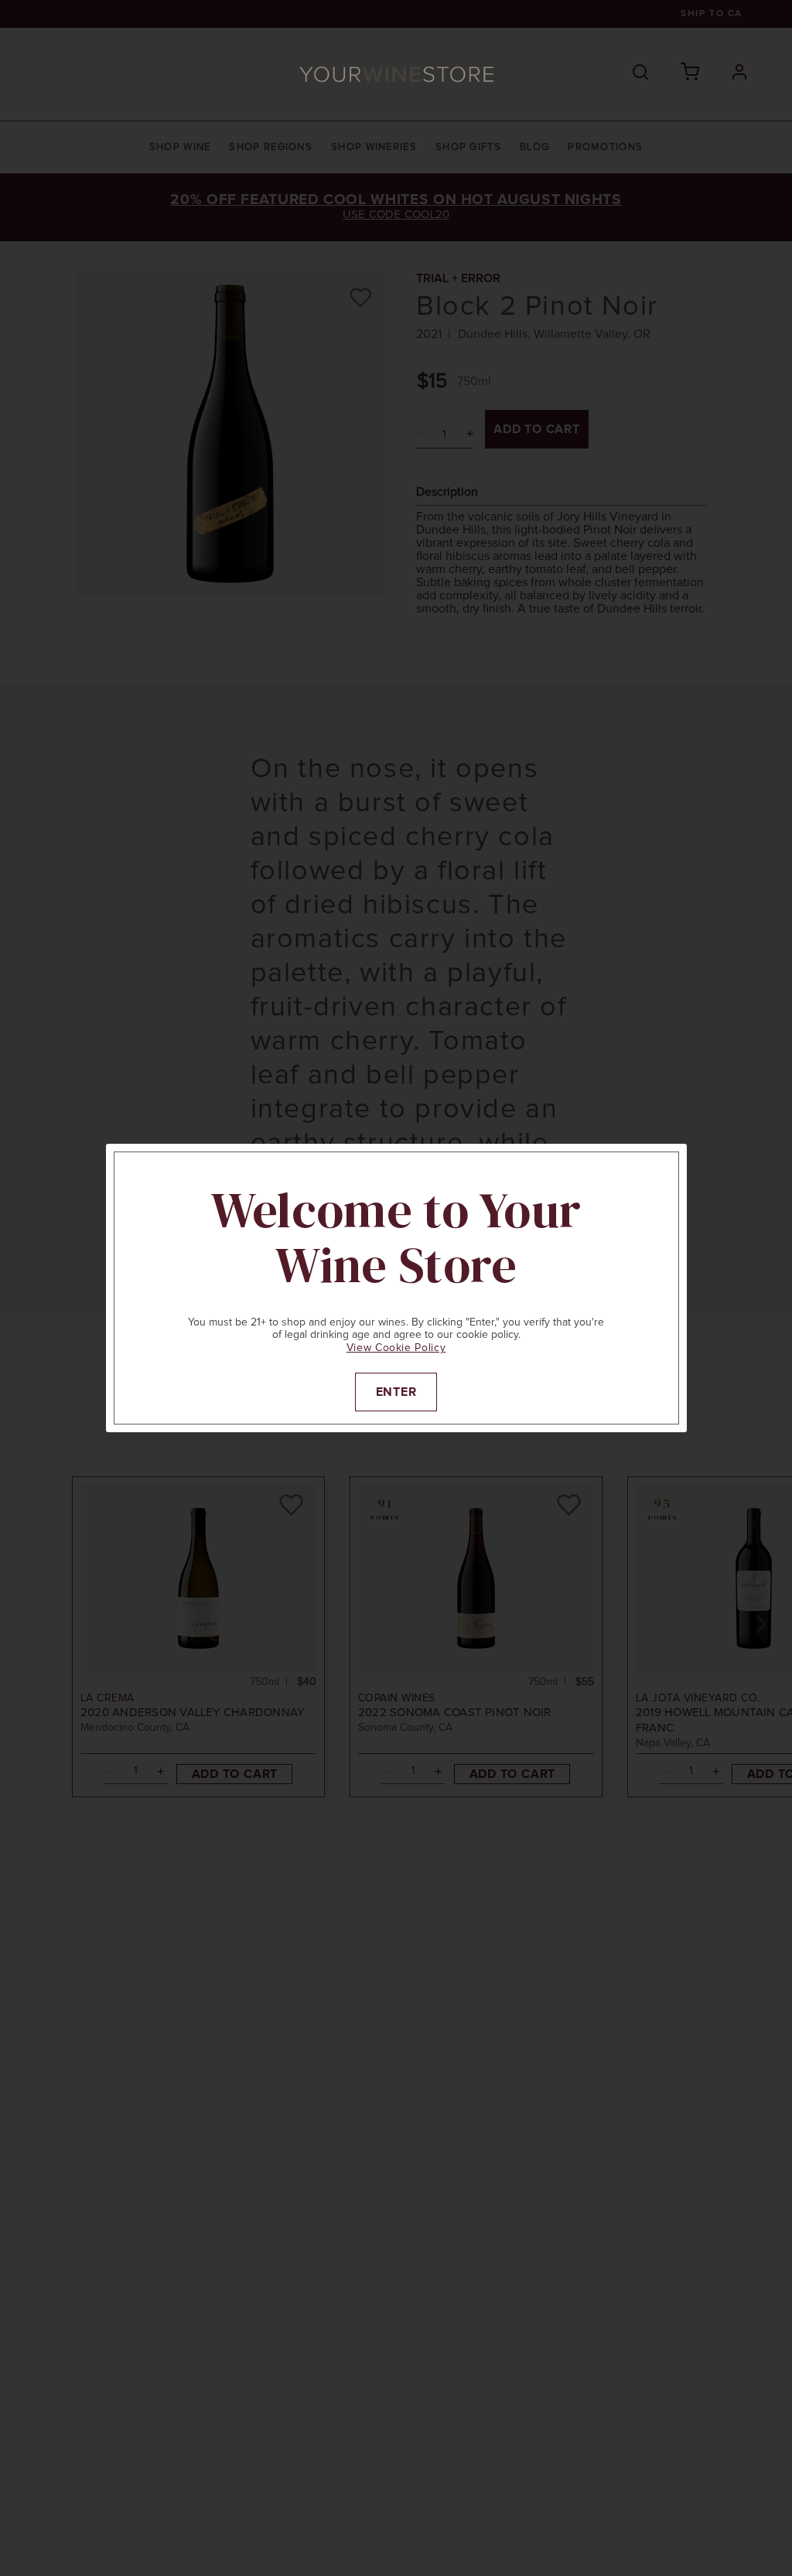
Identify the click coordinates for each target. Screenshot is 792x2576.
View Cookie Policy (396, 1348)
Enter (396, 1392)
